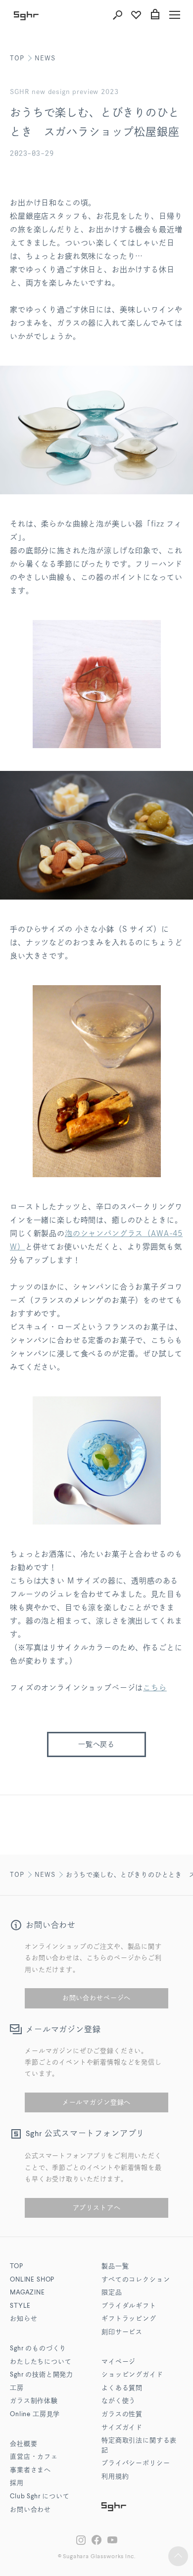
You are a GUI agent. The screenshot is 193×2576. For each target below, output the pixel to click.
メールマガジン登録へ (96, 2102)
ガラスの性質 (122, 2414)
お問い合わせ (30, 2510)
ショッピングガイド (132, 2375)
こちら (155, 1688)
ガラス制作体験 (34, 2401)
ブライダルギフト (129, 2306)
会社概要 (24, 2444)
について (40, 2497)
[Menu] (175, 15)
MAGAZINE (27, 2293)
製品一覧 (115, 2266)
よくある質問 (122, 2388)
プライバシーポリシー (136, 2463)
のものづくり (38, 2349)
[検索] (117, 15)
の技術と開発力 (42, 2375)
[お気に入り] (136, 15)
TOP (17, 58)
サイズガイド (122, 2428)
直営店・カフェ (34, 2457)
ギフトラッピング (129, 2319)
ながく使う (119, 2401)
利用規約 (115, 2477)
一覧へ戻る (96, 1744)
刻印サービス (122, 2332)
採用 (17, 2483)
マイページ (119, 2362)
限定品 (112, 2293)
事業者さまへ (30, 2470)
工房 (17, 2388)
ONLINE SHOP (32, 2280)
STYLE (20, 2306)
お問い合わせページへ (96, 1998)
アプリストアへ (97, 2208)
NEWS (45, 58)
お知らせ (24, 2319)
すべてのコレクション (136, 2280)
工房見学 (35, 2414)
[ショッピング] (155, 15)
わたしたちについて (41, 2362)
